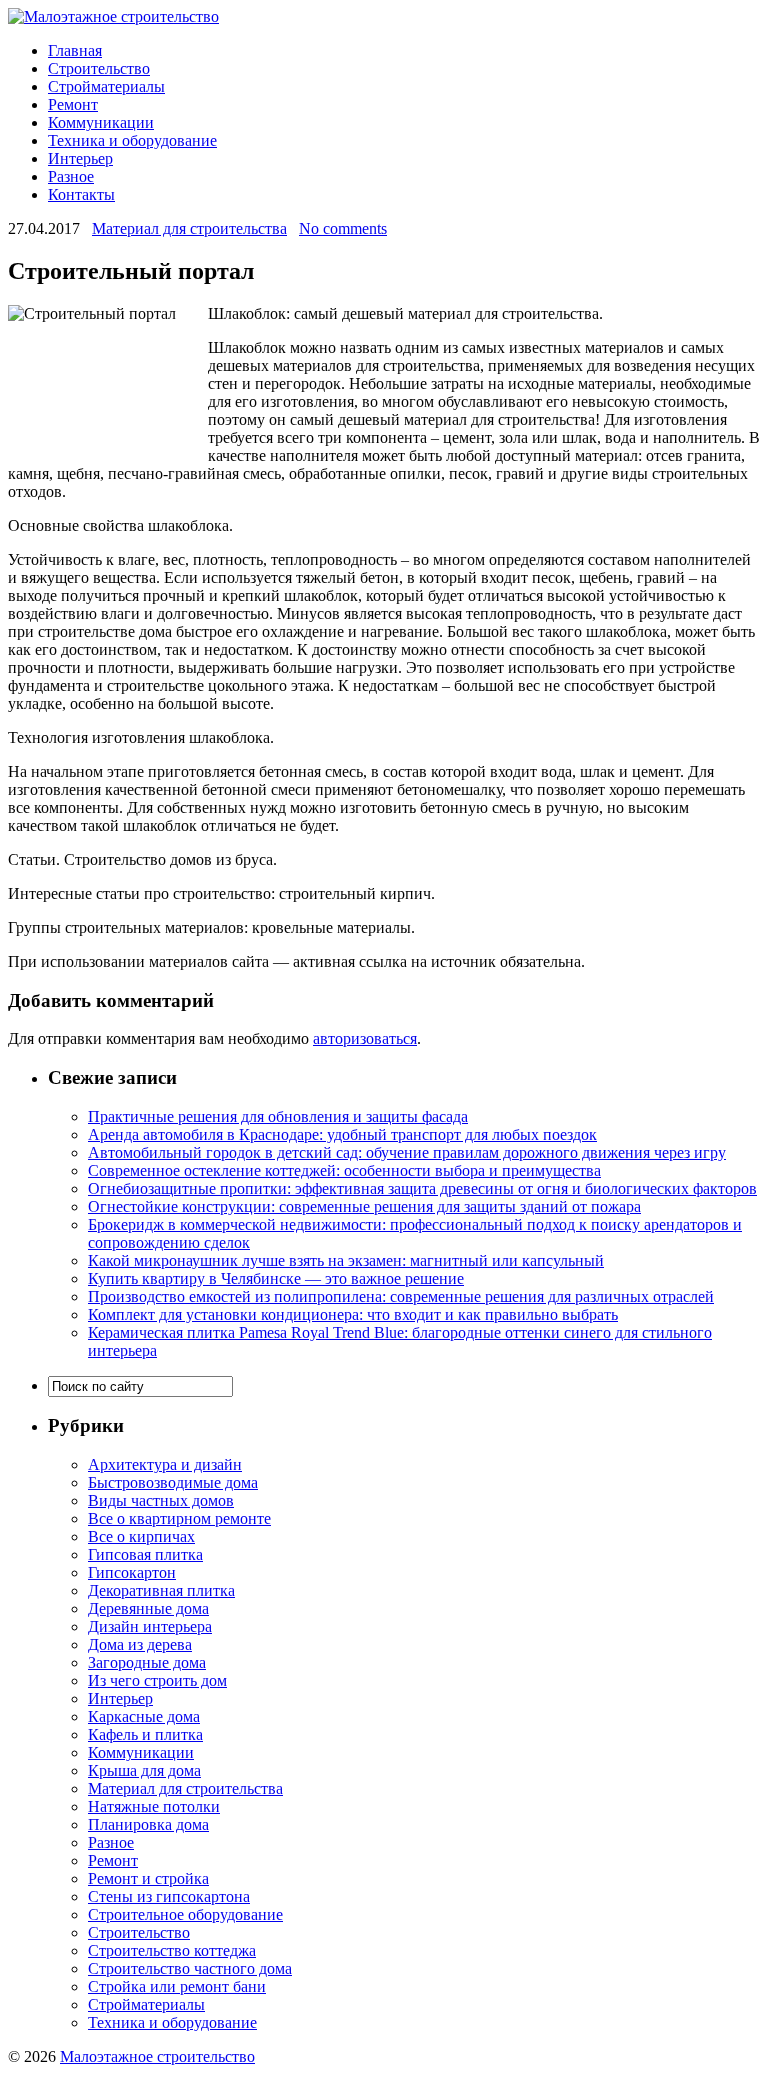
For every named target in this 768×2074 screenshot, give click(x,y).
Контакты (81, 194)
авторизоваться (365, 1038)
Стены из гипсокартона (169, 1896)
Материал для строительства (189, 228)
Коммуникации (101, 122)
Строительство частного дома (190, 1968)
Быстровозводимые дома (173, 1482)
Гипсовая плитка (145, 1554)
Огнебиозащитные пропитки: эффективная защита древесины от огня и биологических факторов (422, 1188)
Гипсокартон (132, 1572)
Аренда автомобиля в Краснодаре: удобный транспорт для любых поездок (342, 1134)
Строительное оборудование (185, 1914)
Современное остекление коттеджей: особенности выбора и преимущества (344, 1170)
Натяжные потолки (154, 1806)
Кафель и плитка (145, 1734)
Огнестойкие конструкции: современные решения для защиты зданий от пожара (364, 1206)
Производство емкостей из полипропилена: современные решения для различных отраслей (401, 1296)
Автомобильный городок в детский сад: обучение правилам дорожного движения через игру (407, 1152)
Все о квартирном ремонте (179, 1518)
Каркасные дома (144, 1716)
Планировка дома (148, 1824)
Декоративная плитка (161, 1590)
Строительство (99, 68)
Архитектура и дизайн (165, 1464)
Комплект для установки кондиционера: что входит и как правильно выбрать (353, 1314)
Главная (75, 50)
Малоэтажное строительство (157, 2056)
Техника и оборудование (132, 140)
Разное (71, 176)
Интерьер (80, 158)
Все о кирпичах (141, 1536)
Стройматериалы (106, 86)
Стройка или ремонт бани (177, 1986)
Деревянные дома (148, 1608)
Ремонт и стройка (148, 1878)
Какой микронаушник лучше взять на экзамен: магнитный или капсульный (346, 1260)
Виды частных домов (161, 1500)
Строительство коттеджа (172, 1950)
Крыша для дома (144, 1770)
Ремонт (73, 104)
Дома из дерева (140, 1644)
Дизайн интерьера (150, 1626)
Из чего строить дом (157, 1680)
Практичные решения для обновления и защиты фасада (278, 1116)
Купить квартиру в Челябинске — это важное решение (276, 1278)
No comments (343, 228)
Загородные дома (147, 1662)
